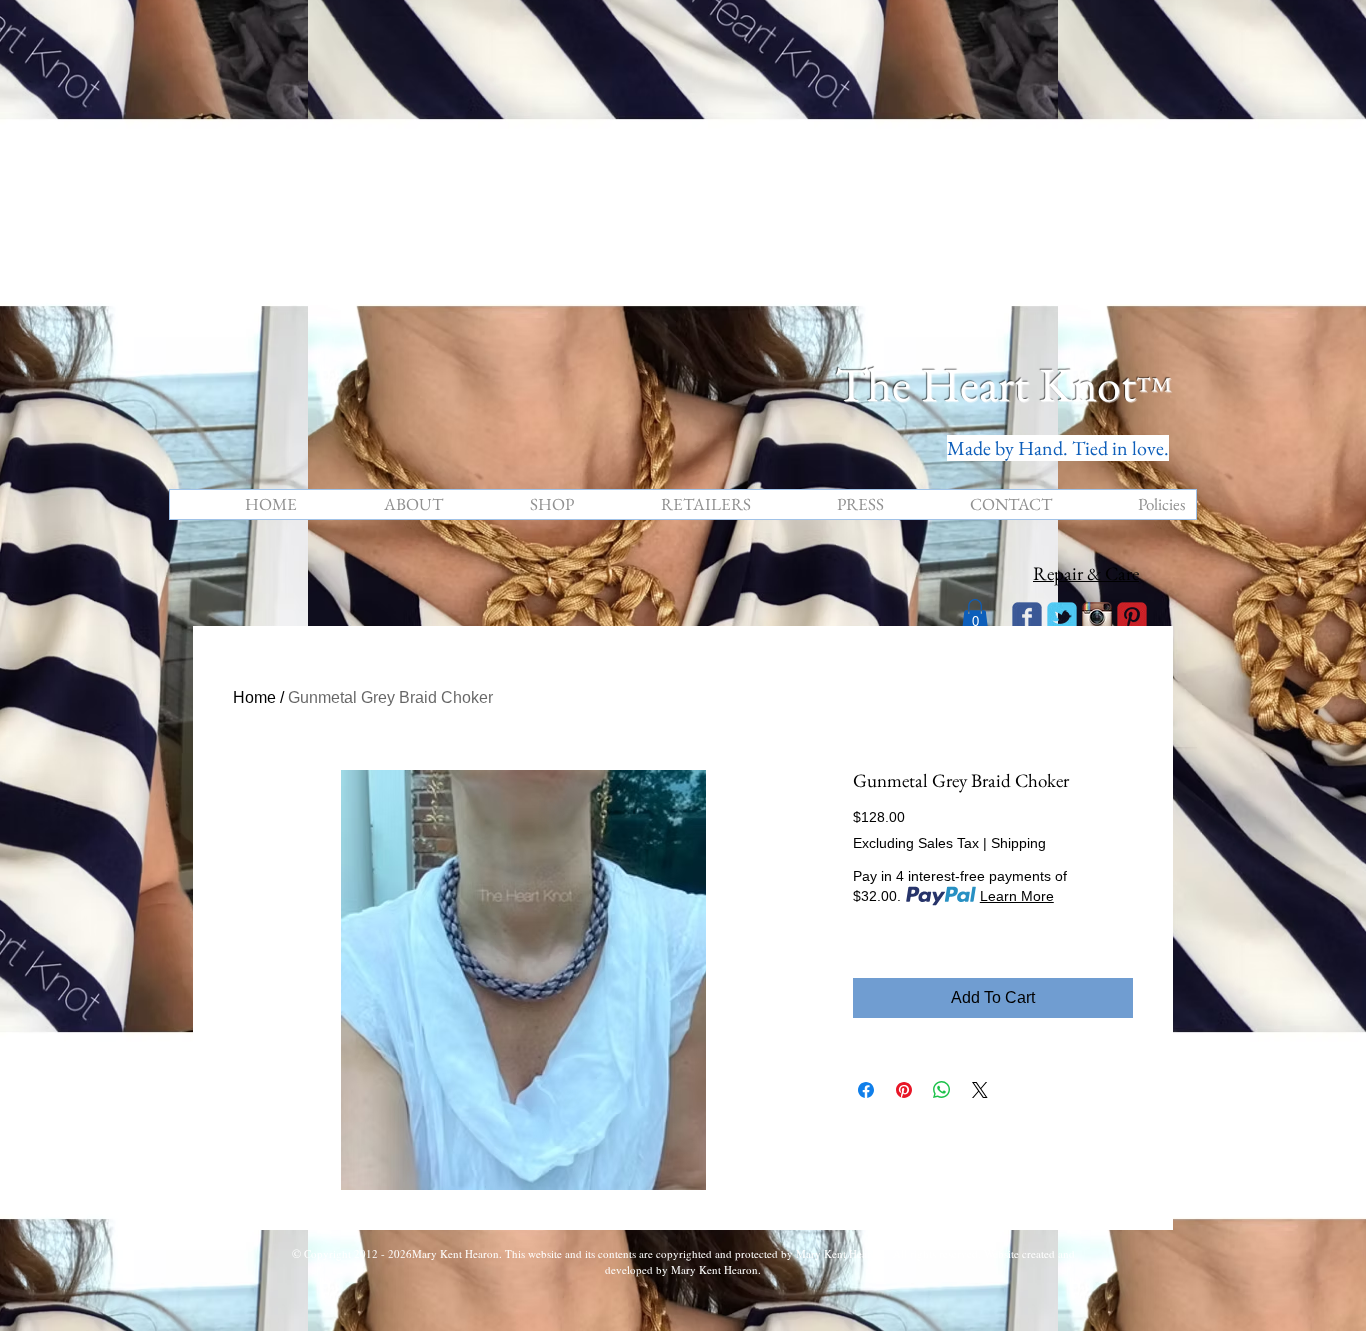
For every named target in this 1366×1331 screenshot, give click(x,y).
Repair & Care (1086, 573)
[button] (975, 615)
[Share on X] (980, 1090)
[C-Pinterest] (1132, 617)
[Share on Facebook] (866, 1090)
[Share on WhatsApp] (942, 1090)
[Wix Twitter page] (1062, 617)
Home (254, 697)
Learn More (1017, 896)
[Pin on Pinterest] (904, 1090)
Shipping (1018, 843)
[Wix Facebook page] (1027, 617)
